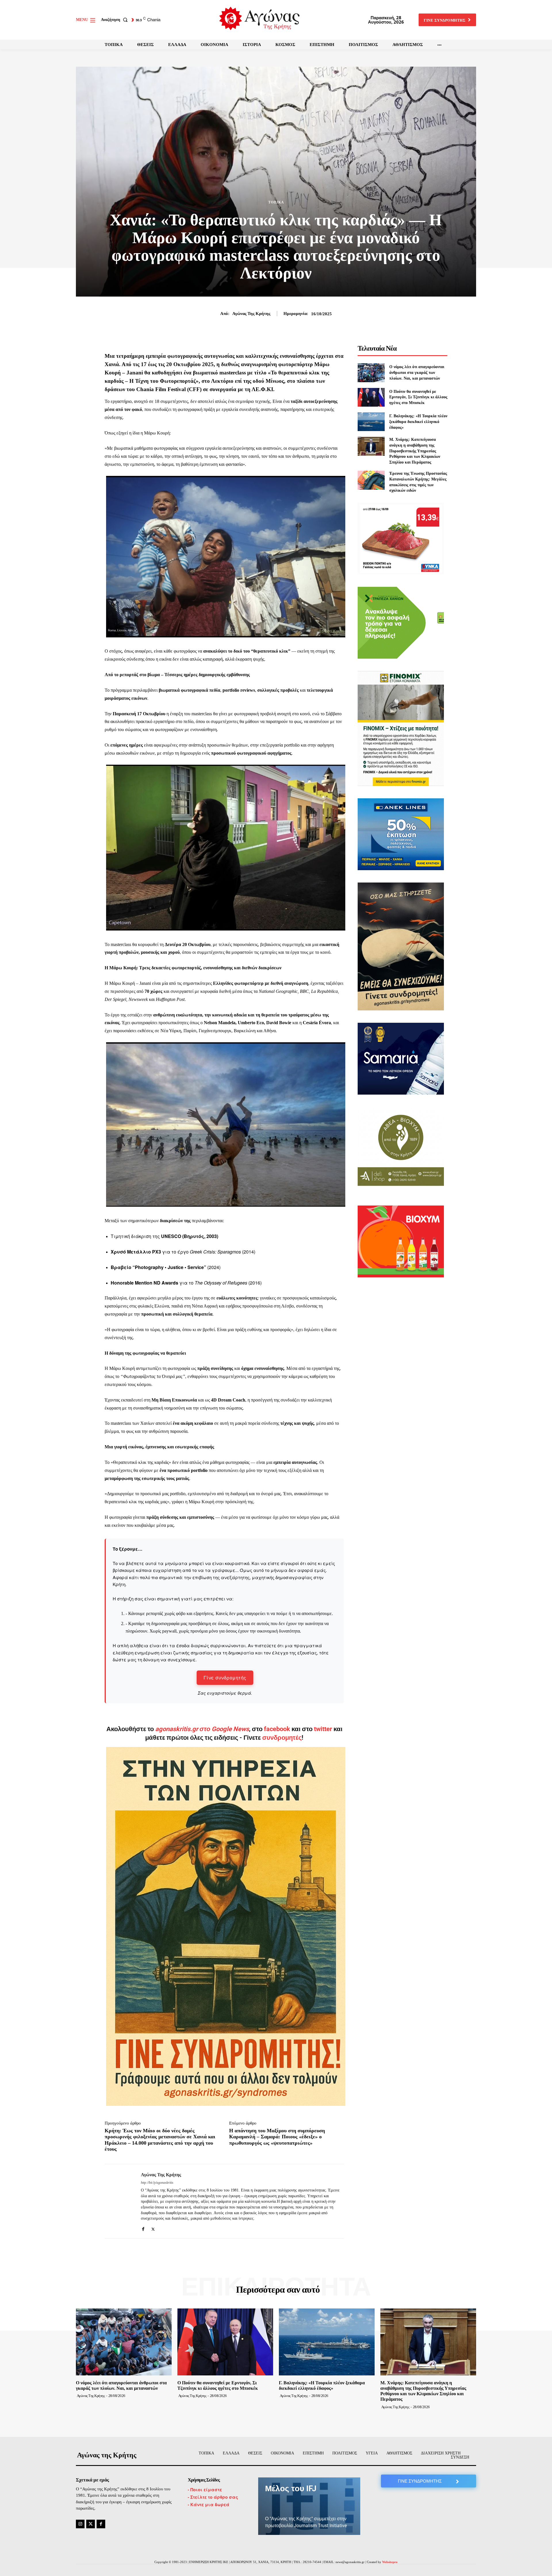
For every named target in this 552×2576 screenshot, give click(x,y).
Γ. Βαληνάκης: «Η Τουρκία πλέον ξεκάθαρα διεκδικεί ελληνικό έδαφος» (418, 422)
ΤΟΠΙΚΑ (276, 202)
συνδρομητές (282, 1738)
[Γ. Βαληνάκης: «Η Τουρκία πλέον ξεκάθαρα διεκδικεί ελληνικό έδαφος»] (371, 422)
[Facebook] (143, 2228)
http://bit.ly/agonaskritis (157, 2183)
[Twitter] (153, 2228)
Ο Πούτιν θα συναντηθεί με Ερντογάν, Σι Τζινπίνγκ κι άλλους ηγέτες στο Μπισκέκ (418, 397)
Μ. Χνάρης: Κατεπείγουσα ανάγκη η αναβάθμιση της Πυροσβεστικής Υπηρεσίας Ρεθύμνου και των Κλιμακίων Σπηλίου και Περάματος (415, 451)
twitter (323, 1729)
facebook (278, 1729)
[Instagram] (80, 2524)
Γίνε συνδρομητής (225, 1678)
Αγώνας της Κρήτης (251, 314)
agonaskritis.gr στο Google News (202, 1729)
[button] (115, 20)
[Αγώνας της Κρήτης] (118, 2201)
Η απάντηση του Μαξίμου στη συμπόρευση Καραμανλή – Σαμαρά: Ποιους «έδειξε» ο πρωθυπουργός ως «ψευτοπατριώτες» (277, 2137)
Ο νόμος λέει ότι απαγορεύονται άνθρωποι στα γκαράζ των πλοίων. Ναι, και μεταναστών (417, 372)
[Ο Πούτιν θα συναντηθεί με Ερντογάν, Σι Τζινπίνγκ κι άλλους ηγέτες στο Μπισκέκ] (371, 397)
